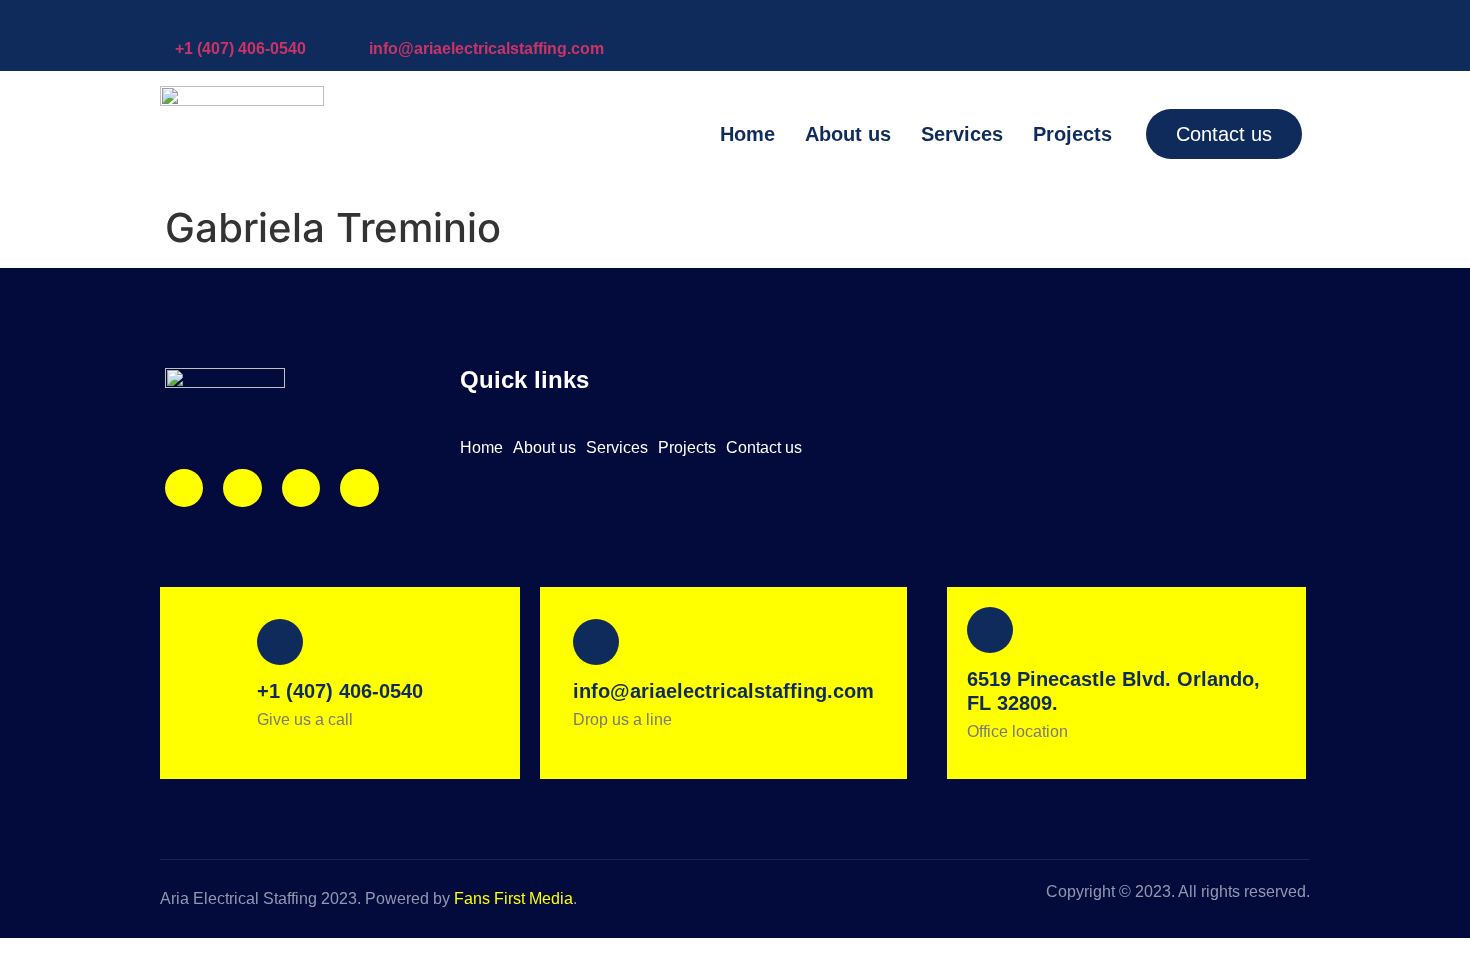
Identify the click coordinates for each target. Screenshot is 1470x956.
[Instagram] (184, 488)
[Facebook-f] (242, 488)
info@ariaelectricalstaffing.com (486, 48)
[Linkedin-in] (301, 488)
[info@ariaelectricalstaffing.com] (379, 20)
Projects (1072, 134)
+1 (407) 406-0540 (240, 48)
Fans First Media (513, 898)
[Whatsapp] (359, 488)
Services (962, 134)
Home (747, 134)
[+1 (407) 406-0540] (185, 20)
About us (848, 134)
